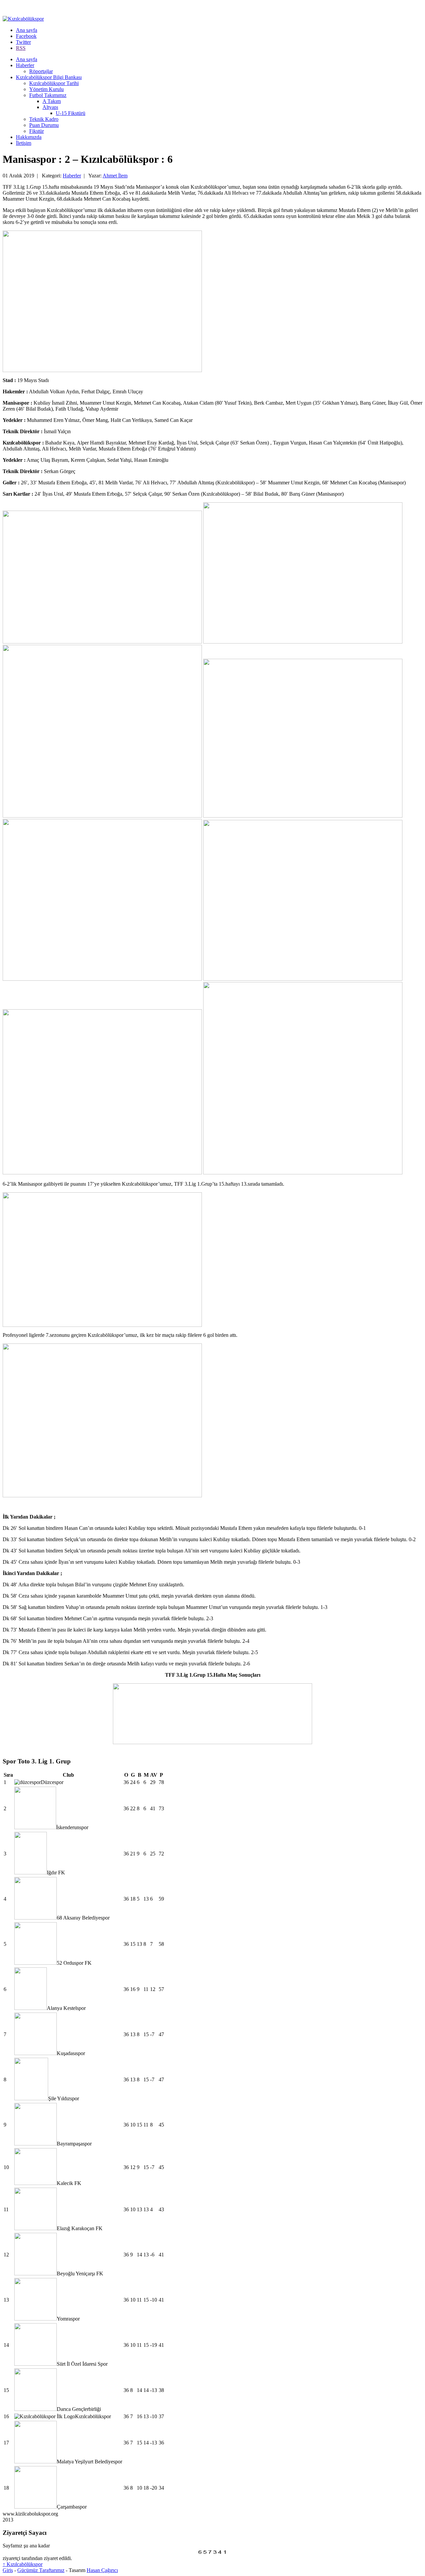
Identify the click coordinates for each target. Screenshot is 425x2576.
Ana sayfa (27, 30)
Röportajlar (41, 71)
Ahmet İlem (115, 176)
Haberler (25, 65)
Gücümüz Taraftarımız (41, 2570)
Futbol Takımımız (48, 95)
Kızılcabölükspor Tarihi (54, 83)
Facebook (26, 36)
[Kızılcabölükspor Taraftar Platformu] (23, 19)
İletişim (24, 143)
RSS (21, 48)
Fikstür (37, 131)
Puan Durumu (44, 125)
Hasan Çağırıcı (102, 2570)
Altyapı (50, 107)
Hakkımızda (29, 137)
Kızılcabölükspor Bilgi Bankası (49, 77)
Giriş (8, 2570)
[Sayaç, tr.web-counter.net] (212, 2554)
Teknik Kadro (44, 119)
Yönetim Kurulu (46, 89)
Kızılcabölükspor (23, 2564)
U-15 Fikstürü (71, 113)
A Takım (52, 101)
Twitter (23, 42)
